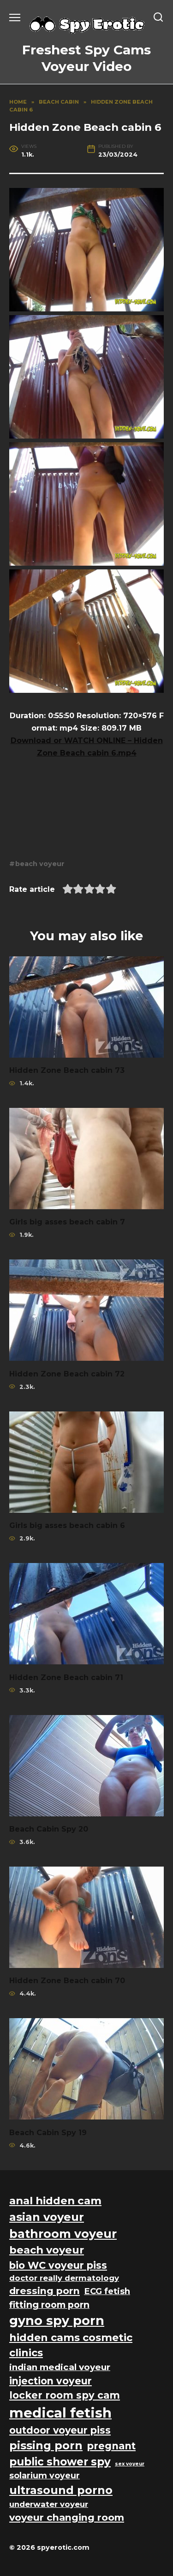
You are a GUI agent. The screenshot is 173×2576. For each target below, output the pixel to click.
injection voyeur (51, 2381)
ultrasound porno (61, 2490)
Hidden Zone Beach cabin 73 (67, 1070)
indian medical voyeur (60, 2367)
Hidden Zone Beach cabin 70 (67, 1981)
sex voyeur (130, 2464)
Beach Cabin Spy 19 (48, 2132)
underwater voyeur (49, 2504)
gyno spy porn (57, 2321)
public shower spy (60, 2462)
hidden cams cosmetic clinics (71, 2345)
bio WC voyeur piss (58, 2265)
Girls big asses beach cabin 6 (67, 1525)
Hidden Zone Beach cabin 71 (66, 1677)
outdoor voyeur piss (60, 2430)
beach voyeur (40, 864)
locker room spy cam (65, 2395)
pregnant (111, 2446)
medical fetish (60, 2413)
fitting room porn (49, 2305)
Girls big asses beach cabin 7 (67, 1222)
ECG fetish (107, 2291)
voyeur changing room (67, 2517)
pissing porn (46, 2445)
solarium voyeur (45, 2475)
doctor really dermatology (64, 2278)
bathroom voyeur (63, 2234)
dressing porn (45, 2291)
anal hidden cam (55, 2201)
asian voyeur (47, 2217)
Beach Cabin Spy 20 (49, 1829)
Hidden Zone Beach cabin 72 (67, 1373)
